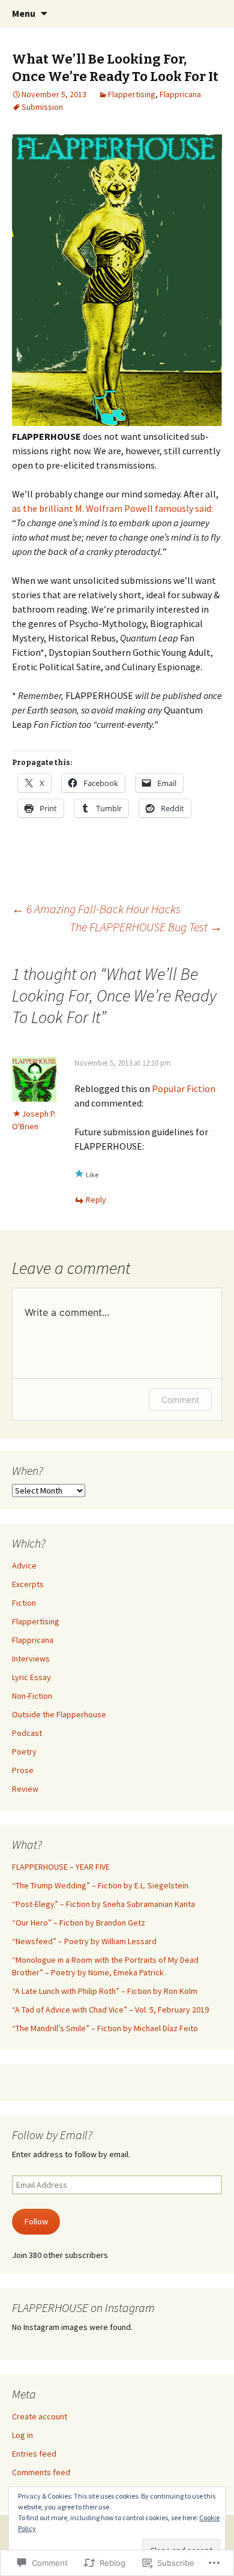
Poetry (24, 1752)
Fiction (24, 1603)
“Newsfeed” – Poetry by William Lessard (84, 1941)
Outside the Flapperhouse (59, 1714)
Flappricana (180, 94)
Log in (22, 2435)
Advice (24, 1566)
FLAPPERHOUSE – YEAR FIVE (61, 1867)
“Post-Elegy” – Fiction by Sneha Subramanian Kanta (103, 1904)
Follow (36, 2221)
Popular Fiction (184, 1088)
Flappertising (132, 94)
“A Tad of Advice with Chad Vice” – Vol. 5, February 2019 (110, 2010)
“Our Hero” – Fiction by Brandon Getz (79, 1923)
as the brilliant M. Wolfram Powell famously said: (112, 508)
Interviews (31, 1659)
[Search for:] (212, 14)
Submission (42, 107)
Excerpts (28, 1584)
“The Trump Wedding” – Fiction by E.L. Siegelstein (100, 1885)
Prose (23, 1770)
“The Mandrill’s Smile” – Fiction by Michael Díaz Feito (105, 2028)
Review (25, 1789)
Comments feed (41, 2472)
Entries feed (34, 2454)
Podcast (27, 1733)
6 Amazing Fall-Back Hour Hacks (96, 909)
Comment (180, 1400)
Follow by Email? (52, 2135)
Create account (40, 2416)
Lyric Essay (31, 1677)
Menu (24, 13)
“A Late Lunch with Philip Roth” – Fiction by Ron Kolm (105, 1991)
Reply (96, 1199)
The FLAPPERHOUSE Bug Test (146, 927)
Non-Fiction (32, 1696)
